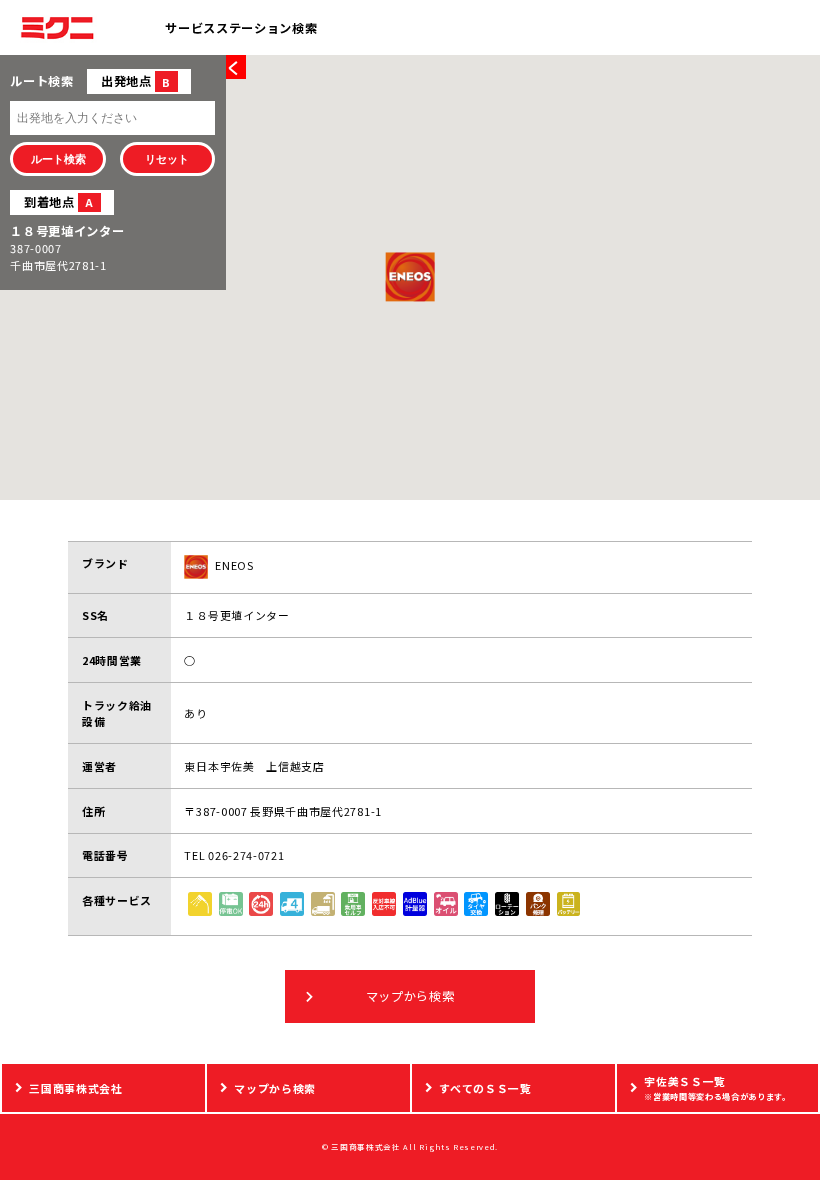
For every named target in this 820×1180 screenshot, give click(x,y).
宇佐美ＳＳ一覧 (717, 1087)
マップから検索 (410, 996)
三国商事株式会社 (75, 1088)
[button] (410, 277)
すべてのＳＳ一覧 (485, 1088)
